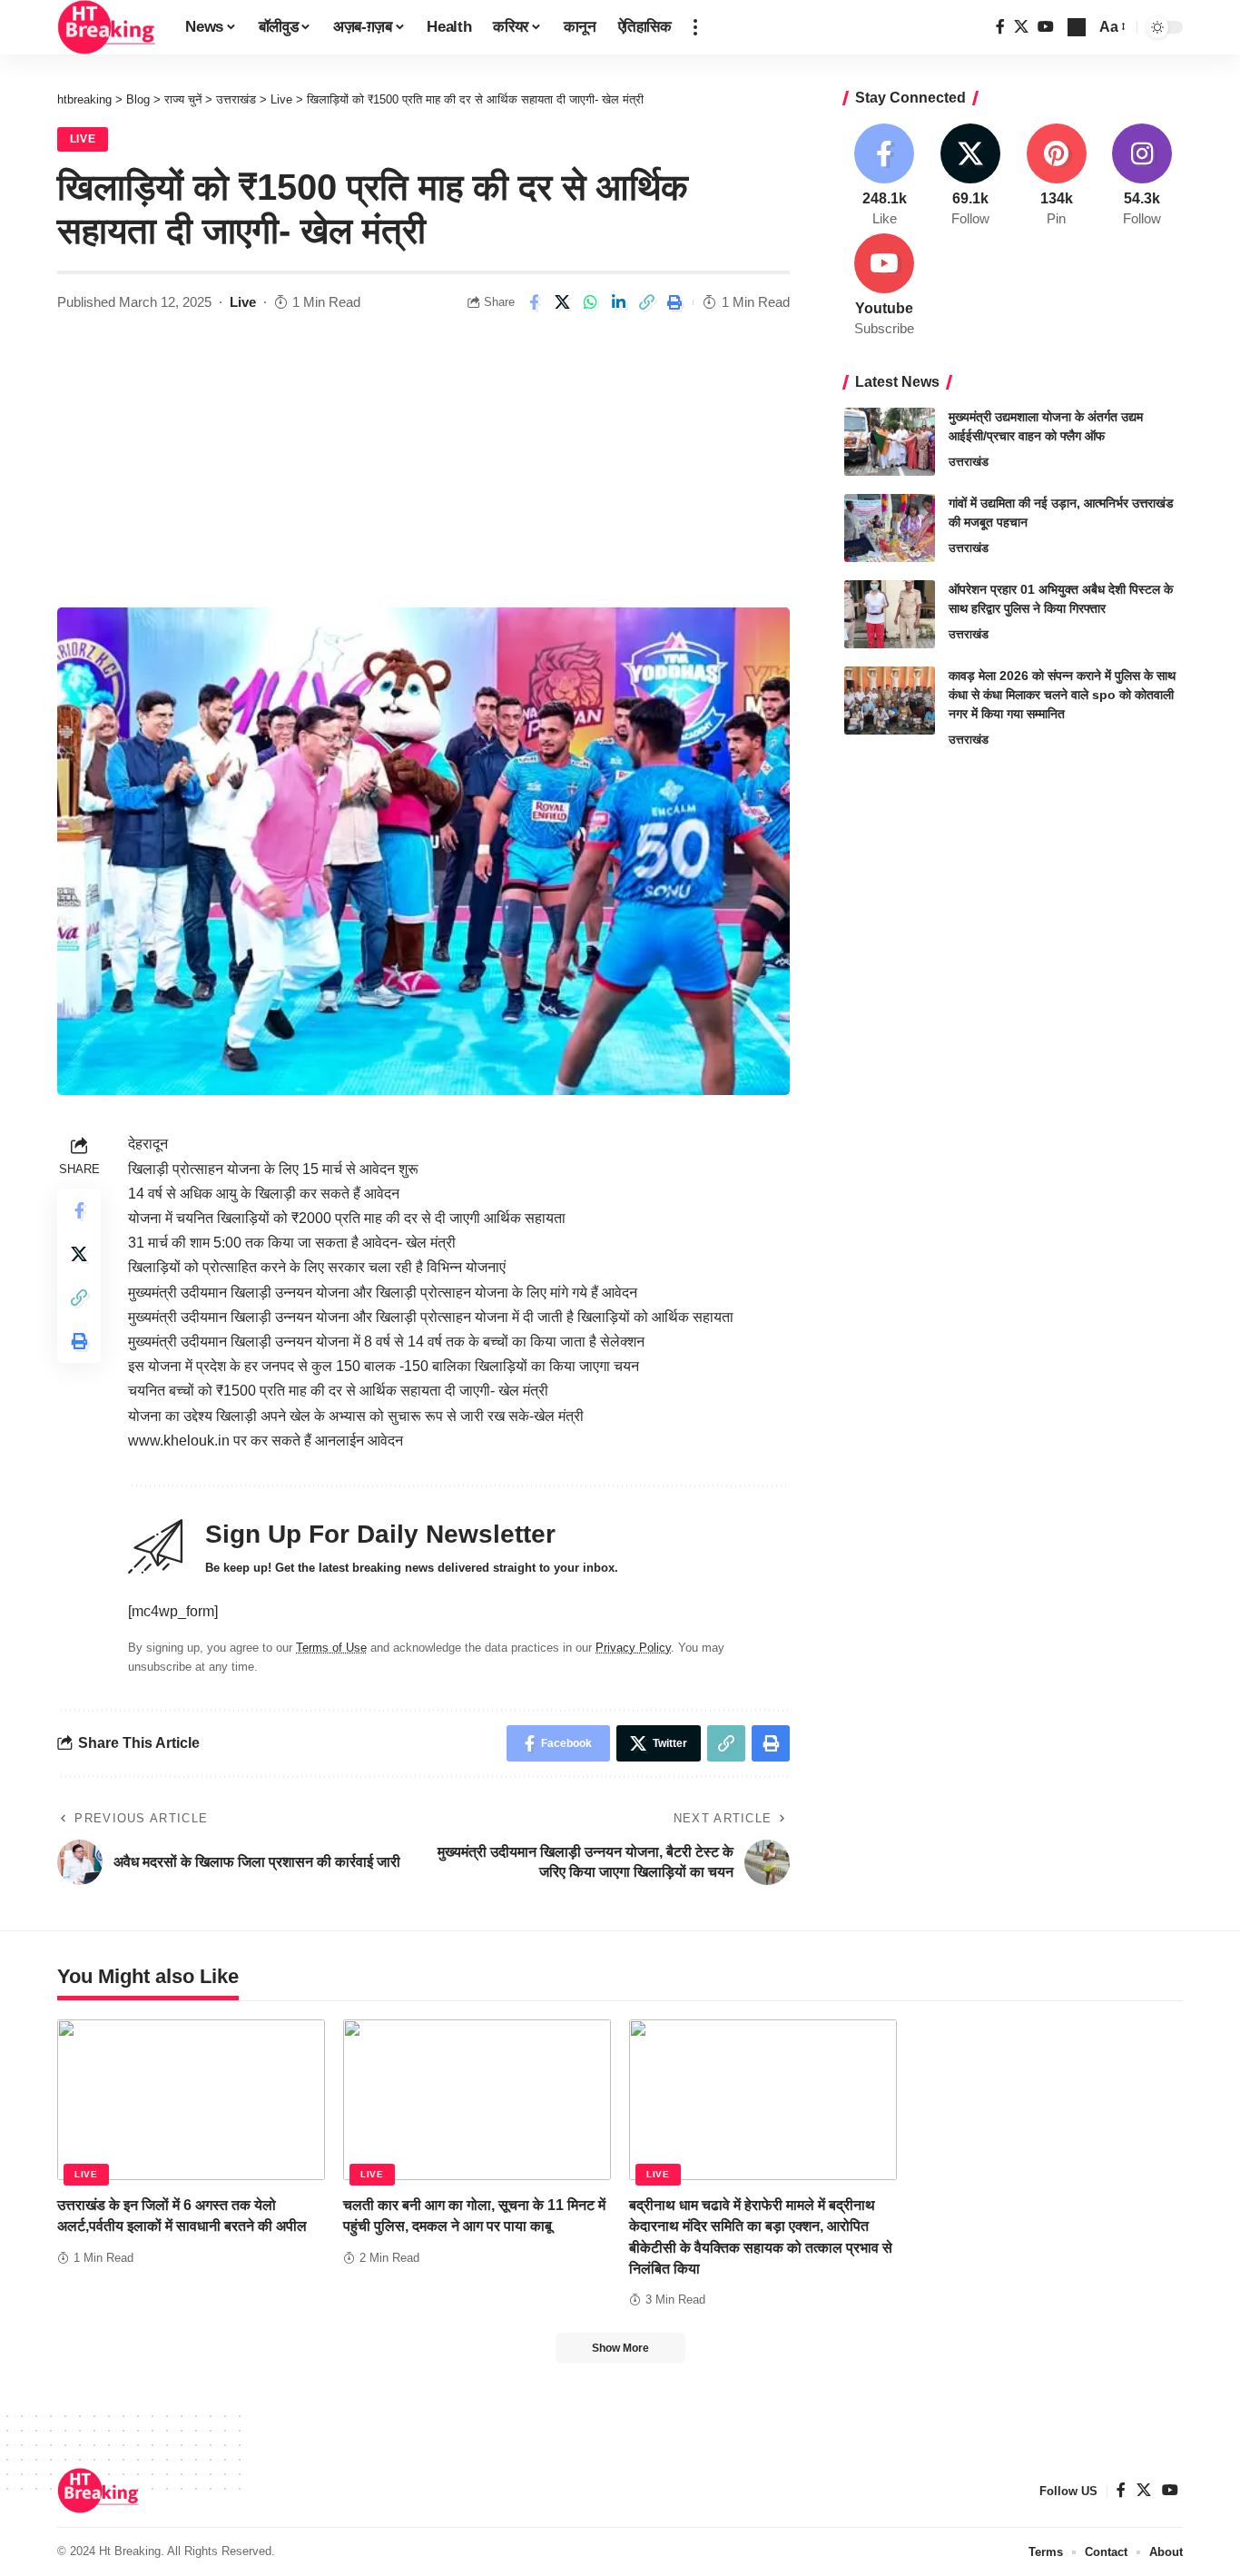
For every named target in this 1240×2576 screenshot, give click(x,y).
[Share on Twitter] (562, 302)
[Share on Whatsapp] (590, 302)
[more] (695, 27)
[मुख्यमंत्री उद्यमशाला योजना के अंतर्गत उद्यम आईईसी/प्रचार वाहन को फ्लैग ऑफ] (890, 442)
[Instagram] (1142, 176)
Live (83, 139)
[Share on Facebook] (534, 302)
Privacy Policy (633, 1648)
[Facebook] (1000, 27)
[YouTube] (1046, 27)
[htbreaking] (107, 27)
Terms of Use (331, 1648)
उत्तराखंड (969, 462)
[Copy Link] (646, 302)
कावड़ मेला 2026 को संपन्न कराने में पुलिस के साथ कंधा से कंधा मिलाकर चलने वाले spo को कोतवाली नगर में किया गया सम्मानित (1062, 695)
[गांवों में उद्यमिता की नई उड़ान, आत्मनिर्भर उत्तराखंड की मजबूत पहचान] (890, 528)
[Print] (674, 302)
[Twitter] (1021, 27)
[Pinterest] (1057, 176)
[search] (1077, 27)
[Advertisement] (423, 471)
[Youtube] (885, 286)
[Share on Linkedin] (618, 302)
